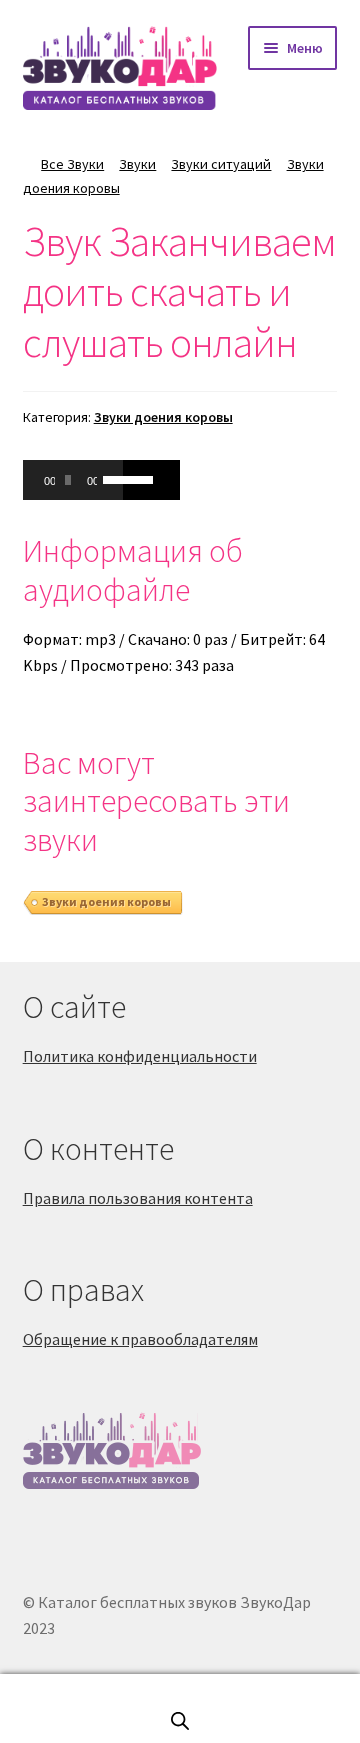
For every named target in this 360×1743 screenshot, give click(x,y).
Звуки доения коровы (163, 417)
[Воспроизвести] (49, 480)
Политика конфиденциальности (140, 1056)
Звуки (137, 164)
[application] (73, 480)
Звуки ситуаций (221, 164)
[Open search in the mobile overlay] (180, 1720)
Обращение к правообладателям (140, 1339)
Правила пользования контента (138, 1198)
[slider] (108, 478)
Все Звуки (72, 164)
